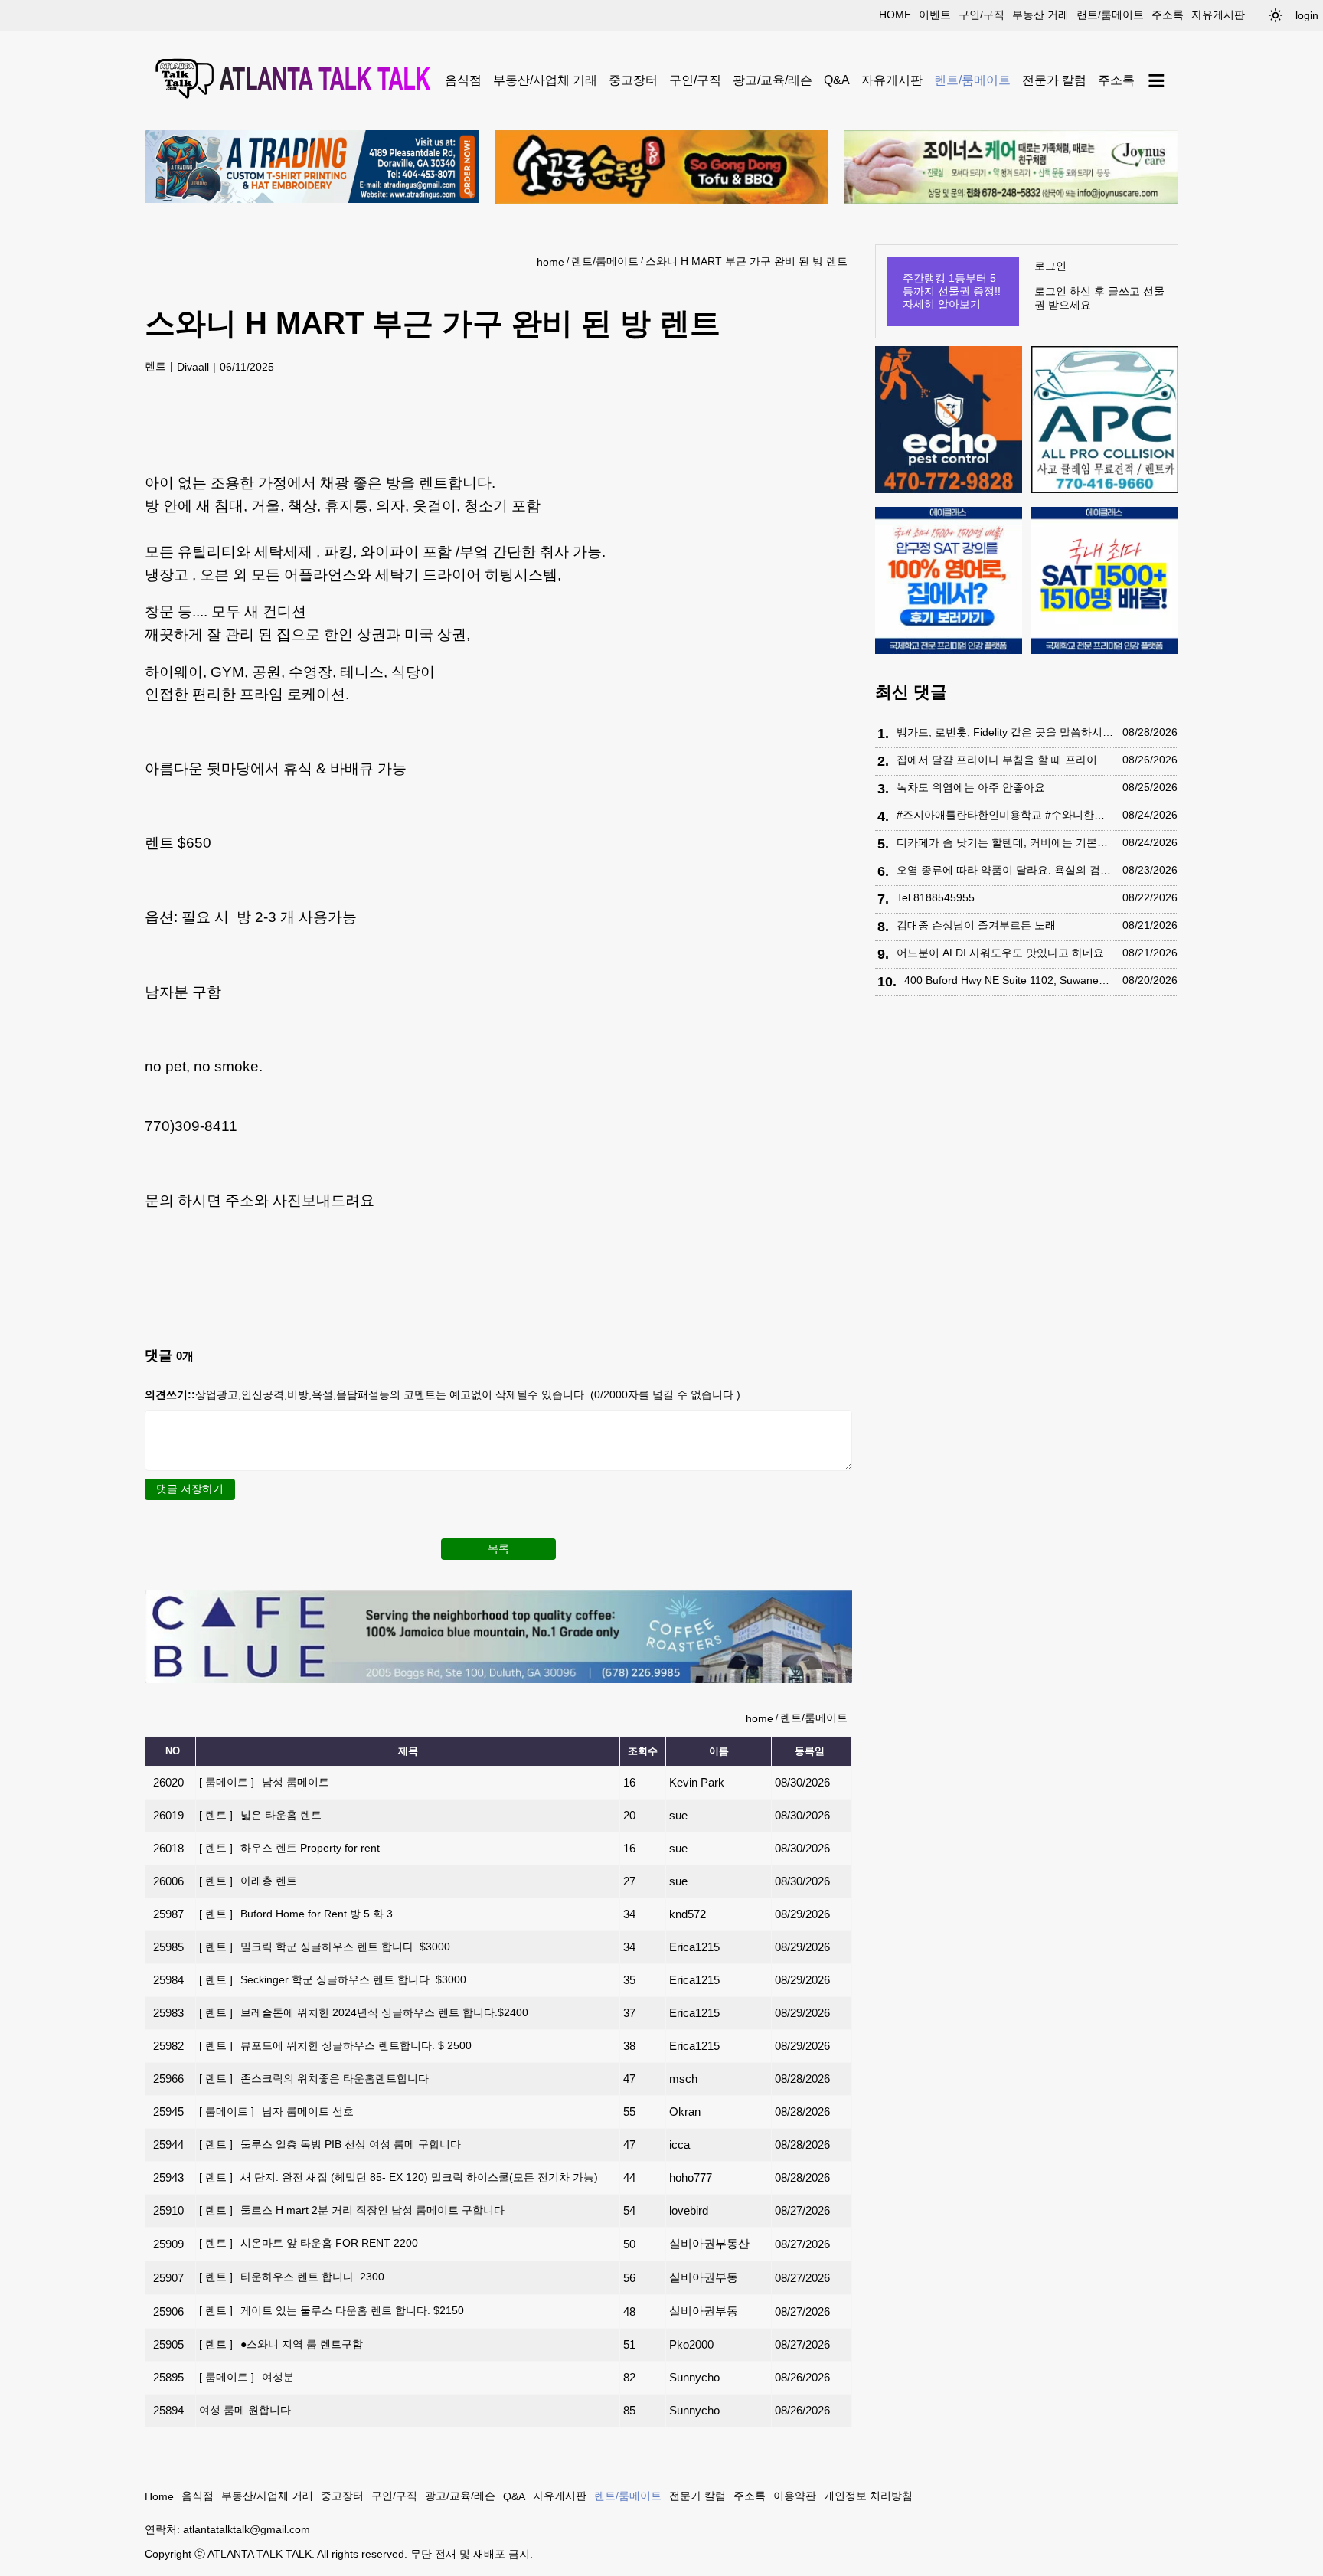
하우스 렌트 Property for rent (289, 1848)
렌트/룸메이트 (972, 80)
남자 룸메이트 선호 (276, 2111)
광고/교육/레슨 (773, 80)
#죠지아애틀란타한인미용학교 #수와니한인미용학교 (1006, 815)
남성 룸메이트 (264, 1782)
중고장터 (633, 80)
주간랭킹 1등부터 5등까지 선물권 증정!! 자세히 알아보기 (952, 291)
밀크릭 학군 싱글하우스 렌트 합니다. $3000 (325, 1947)
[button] (1276, 15)
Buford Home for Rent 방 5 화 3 (296, 1914)
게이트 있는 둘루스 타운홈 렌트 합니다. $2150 (332, 2310)
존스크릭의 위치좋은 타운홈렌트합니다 (314, 2078)
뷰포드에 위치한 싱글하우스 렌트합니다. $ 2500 (335, 2045)
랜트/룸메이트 (1110, 15)
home (895, 15)
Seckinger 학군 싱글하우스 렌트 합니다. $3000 (333, 1979)
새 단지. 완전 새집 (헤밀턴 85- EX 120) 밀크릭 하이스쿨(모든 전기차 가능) (399, 2177)
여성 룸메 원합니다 (245, 2410)
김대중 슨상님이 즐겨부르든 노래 (976, 925)
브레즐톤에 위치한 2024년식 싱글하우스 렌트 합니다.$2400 (364, 2012)
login (1307, 15)
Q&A (837, 80)
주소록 (1168, 15)
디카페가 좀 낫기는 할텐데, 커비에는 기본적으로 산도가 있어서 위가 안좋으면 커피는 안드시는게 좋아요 (1006, 842)
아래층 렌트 (248, 1881)
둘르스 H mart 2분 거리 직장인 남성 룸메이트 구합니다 (352, 2210)
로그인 (1050, 266)
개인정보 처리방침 (868, 2496)
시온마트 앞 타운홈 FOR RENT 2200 (309, 2243)
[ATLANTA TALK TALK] (295, 80)
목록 (498, 1548)
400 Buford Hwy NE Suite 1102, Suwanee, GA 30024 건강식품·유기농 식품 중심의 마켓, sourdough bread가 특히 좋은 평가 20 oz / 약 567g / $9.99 (1009, 980)
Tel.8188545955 (936, 897)
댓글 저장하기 (190, 1489)
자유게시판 (1218, 15)
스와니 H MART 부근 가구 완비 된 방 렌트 (746, 261)
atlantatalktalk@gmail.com (247, 2529)
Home (159, 2496)
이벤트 (935, 15)
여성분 (247, 2377)
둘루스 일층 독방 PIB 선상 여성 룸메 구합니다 (330, 2144)
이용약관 (795, 2496)
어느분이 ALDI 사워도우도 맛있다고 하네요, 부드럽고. (1006, 953)
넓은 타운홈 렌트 (260, 1815)
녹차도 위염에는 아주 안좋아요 (971, 787)
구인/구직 (982, 15)
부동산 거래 (1040, 15)
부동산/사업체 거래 (545, 80)
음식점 (463, 80)
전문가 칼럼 (1054, 80)
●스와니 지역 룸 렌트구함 (281, 2344)
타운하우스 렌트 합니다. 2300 (292, 2277)
